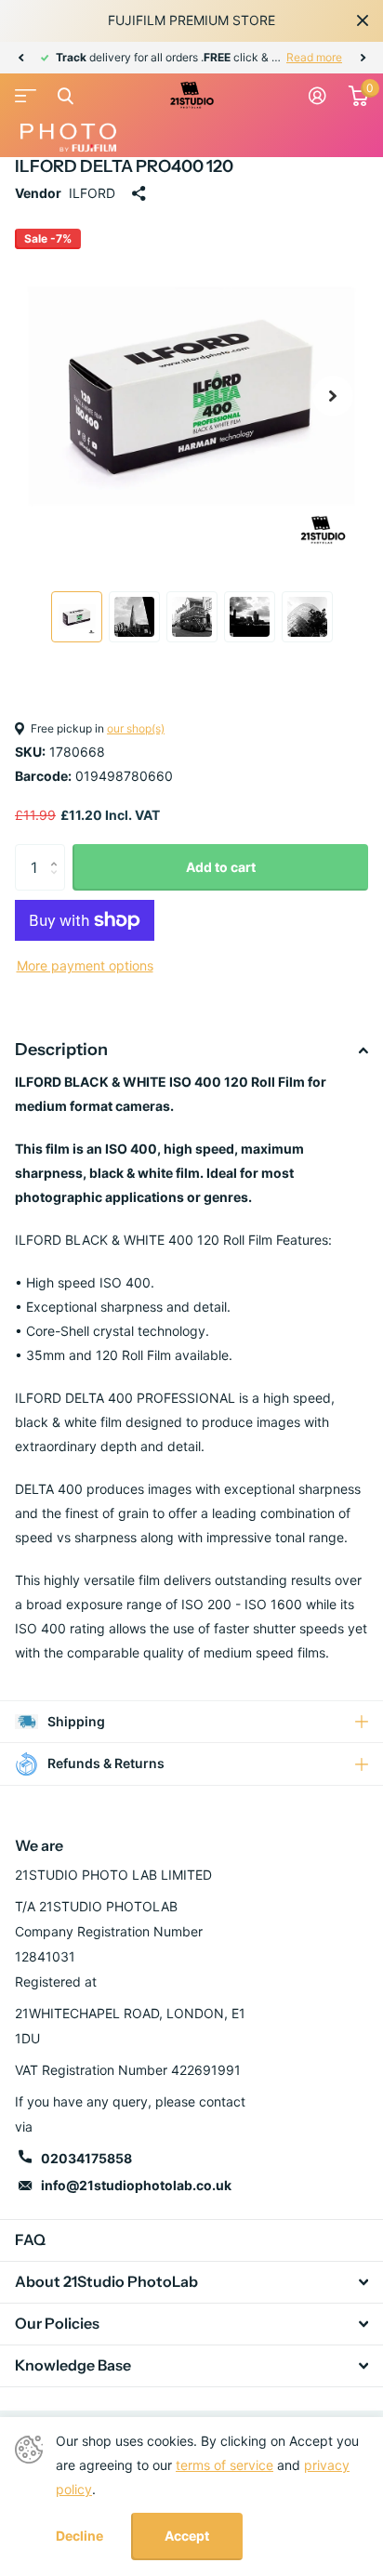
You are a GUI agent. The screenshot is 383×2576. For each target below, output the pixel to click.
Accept (187, 2536)
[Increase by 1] (58, 851)
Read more (314, 57)
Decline (79, 2536)
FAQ (30, 2239)
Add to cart (221, 867)
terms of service (225, 2465)
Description (61, 1050)
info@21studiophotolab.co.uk (136, 2185)
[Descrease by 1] (58, 884)
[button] (20, 58)
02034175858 (86, 2158)
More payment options (85, 965)
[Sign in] (317, 96)
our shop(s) (136, 728)
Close (363, 20)
